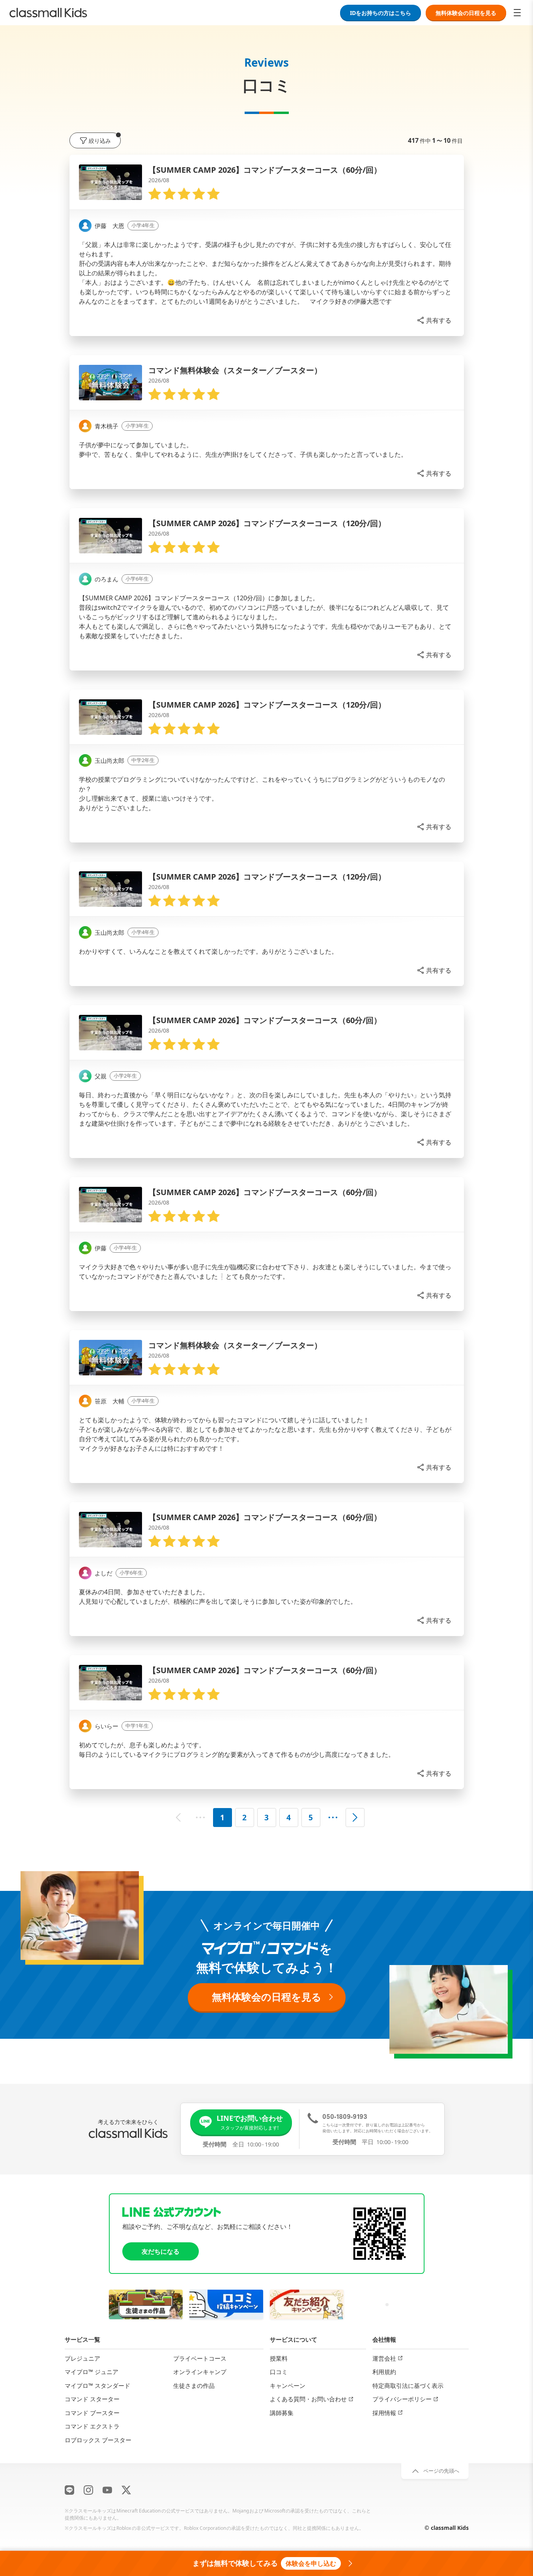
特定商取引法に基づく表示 (408, 2385)
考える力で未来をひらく (128, 2122)
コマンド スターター (92, 2399)
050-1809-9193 (345, 2116)
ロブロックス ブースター (98, 2440)
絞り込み (100, 141)
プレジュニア (82, 2358)
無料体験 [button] (466, 13)
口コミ (279, 2372)
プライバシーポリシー (402, 2399)
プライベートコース (200, 2358)
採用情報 (384, 2412)
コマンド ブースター (92, 2412)
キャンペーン (288, 2385)
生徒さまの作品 (194, 2385)
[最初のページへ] (200, 1818)
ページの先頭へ (441, 2471)
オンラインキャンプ (200, 2372)
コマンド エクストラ (92, 2426)
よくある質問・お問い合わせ (308, 2399)
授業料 (279, 2358)
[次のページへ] (355, 1818)
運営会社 (384, 2358)
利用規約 (384, 2372)
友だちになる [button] (161, 2251)
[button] (434, 320)
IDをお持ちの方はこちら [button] (381, 13)
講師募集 (282, 2412)
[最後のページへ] (333, 1818)
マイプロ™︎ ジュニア (92, 2372)
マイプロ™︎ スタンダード (97, 2385)
